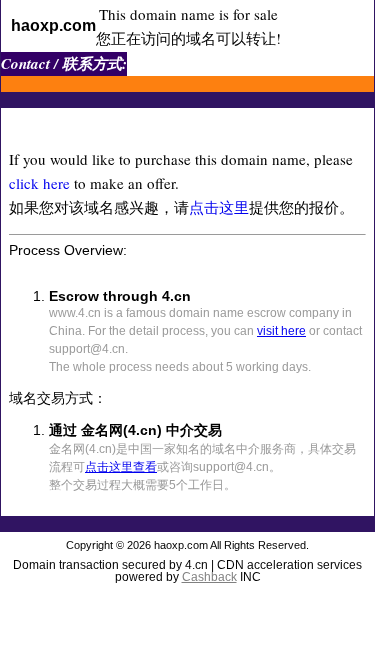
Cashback (209, 577)
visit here (281, 331)
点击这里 (219, 207)
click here (39, 183)
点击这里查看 (121, 467)
